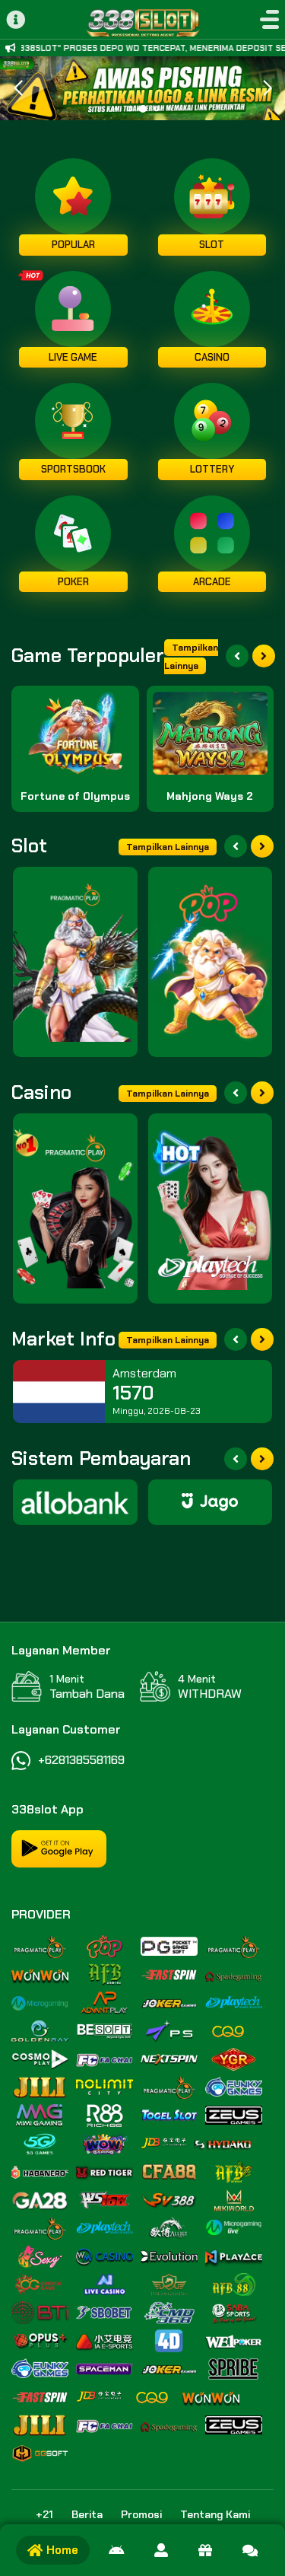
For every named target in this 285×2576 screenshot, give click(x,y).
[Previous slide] (237, 656)
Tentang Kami (215, 2514)
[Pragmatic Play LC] (75, 1208)
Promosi (141, 2514)
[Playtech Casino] (211, 1208)
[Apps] (116, 2550)
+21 (44, 2514)
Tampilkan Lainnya (191, 657)
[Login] (161, 2550)
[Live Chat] (250, 2550)
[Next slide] (264, 656)
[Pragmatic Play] (75, 962)
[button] (267, 88)
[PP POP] (211, 962)
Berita (87, 2514)
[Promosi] (205, 2550)
